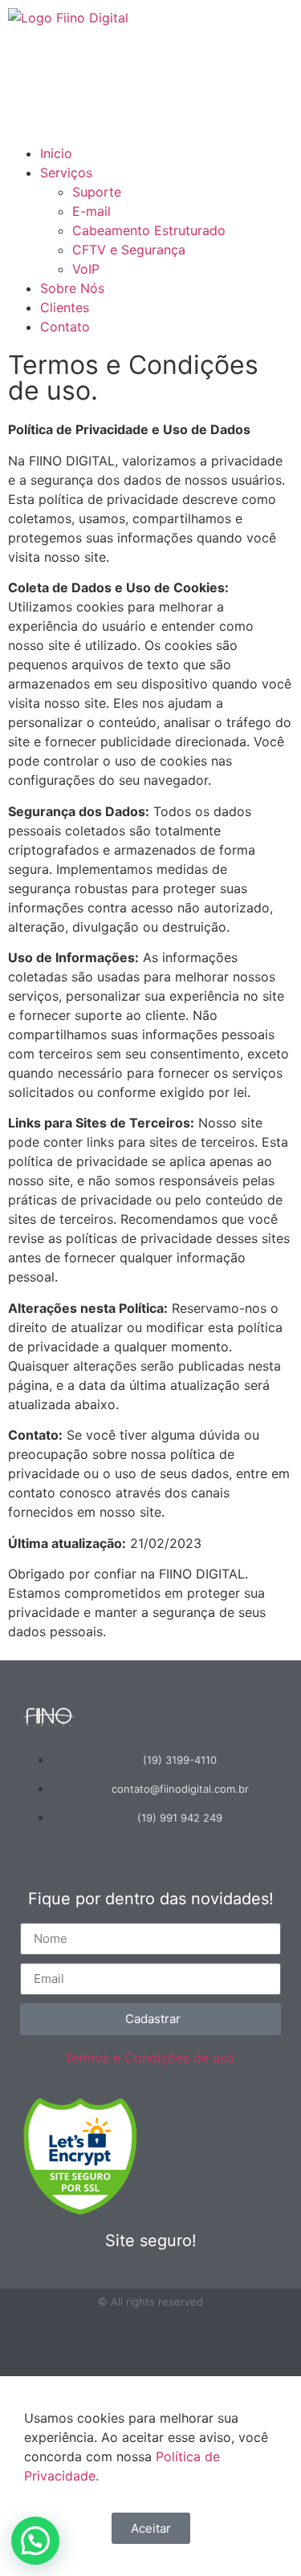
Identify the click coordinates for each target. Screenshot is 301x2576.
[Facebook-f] (151, 2343)
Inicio (56, 153)
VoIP (86, 269)
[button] (150, 134)
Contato (65, 327)
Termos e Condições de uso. (151, 2058)
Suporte (97, 192)
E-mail (92, 211)
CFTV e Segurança (129, 250)
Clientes (65, 307)
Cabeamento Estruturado (149, 230)
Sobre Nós (72, 288)
